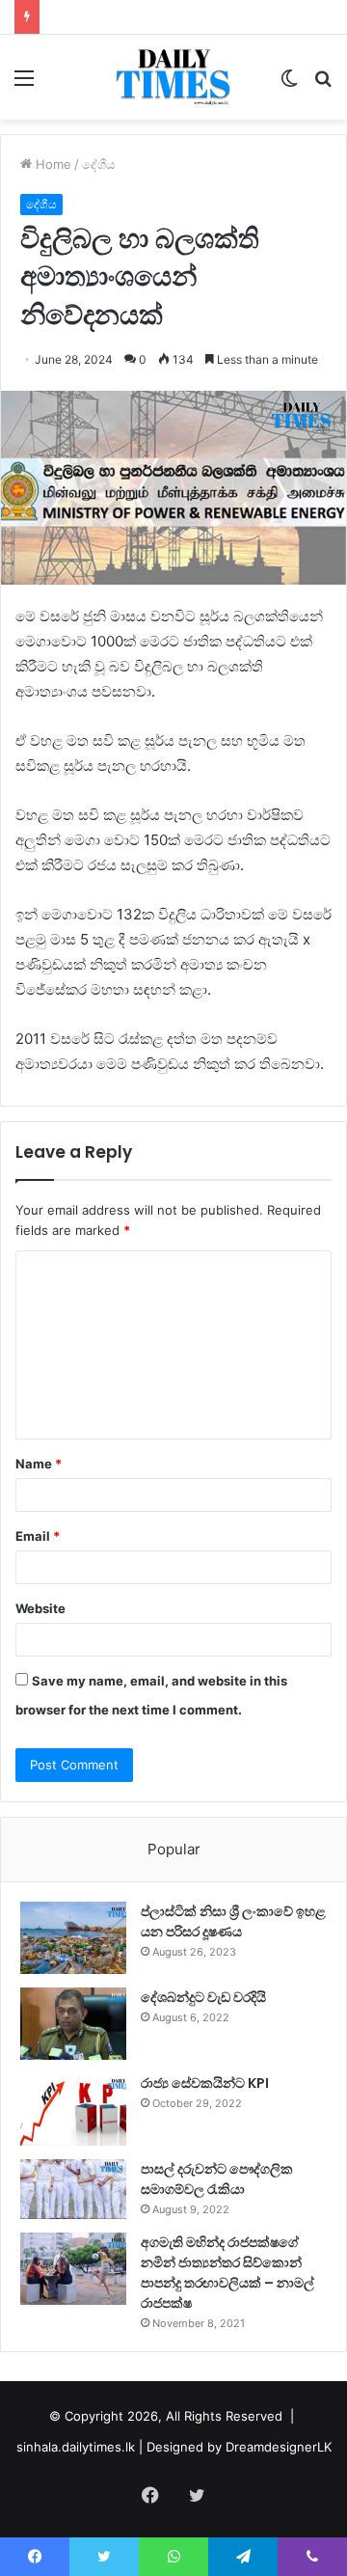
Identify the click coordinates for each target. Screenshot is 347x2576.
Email (38, 1536)
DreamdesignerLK (279, 2447)
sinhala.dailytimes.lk (76, 2447)
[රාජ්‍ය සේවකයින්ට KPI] (73, 2110)
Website (40, 1608)
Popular (174, 1849)
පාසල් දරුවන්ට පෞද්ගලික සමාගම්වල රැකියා (217, 2179)
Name (39, 1464)
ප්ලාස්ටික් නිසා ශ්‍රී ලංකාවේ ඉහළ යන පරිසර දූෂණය (233, 1921)
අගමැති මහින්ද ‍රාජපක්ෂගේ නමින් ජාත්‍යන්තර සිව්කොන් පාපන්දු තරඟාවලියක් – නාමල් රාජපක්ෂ (227, 2273)
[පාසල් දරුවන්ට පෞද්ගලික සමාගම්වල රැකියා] (73, 2189)
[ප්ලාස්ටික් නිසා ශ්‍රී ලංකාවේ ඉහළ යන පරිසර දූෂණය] (73, 1938)
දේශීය (98, 164)
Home (52, 164)
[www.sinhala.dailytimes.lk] (174, 77)
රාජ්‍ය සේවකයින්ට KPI (205, 2083)
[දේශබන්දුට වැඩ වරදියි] (73, 2024)
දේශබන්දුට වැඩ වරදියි (203, 1997)
